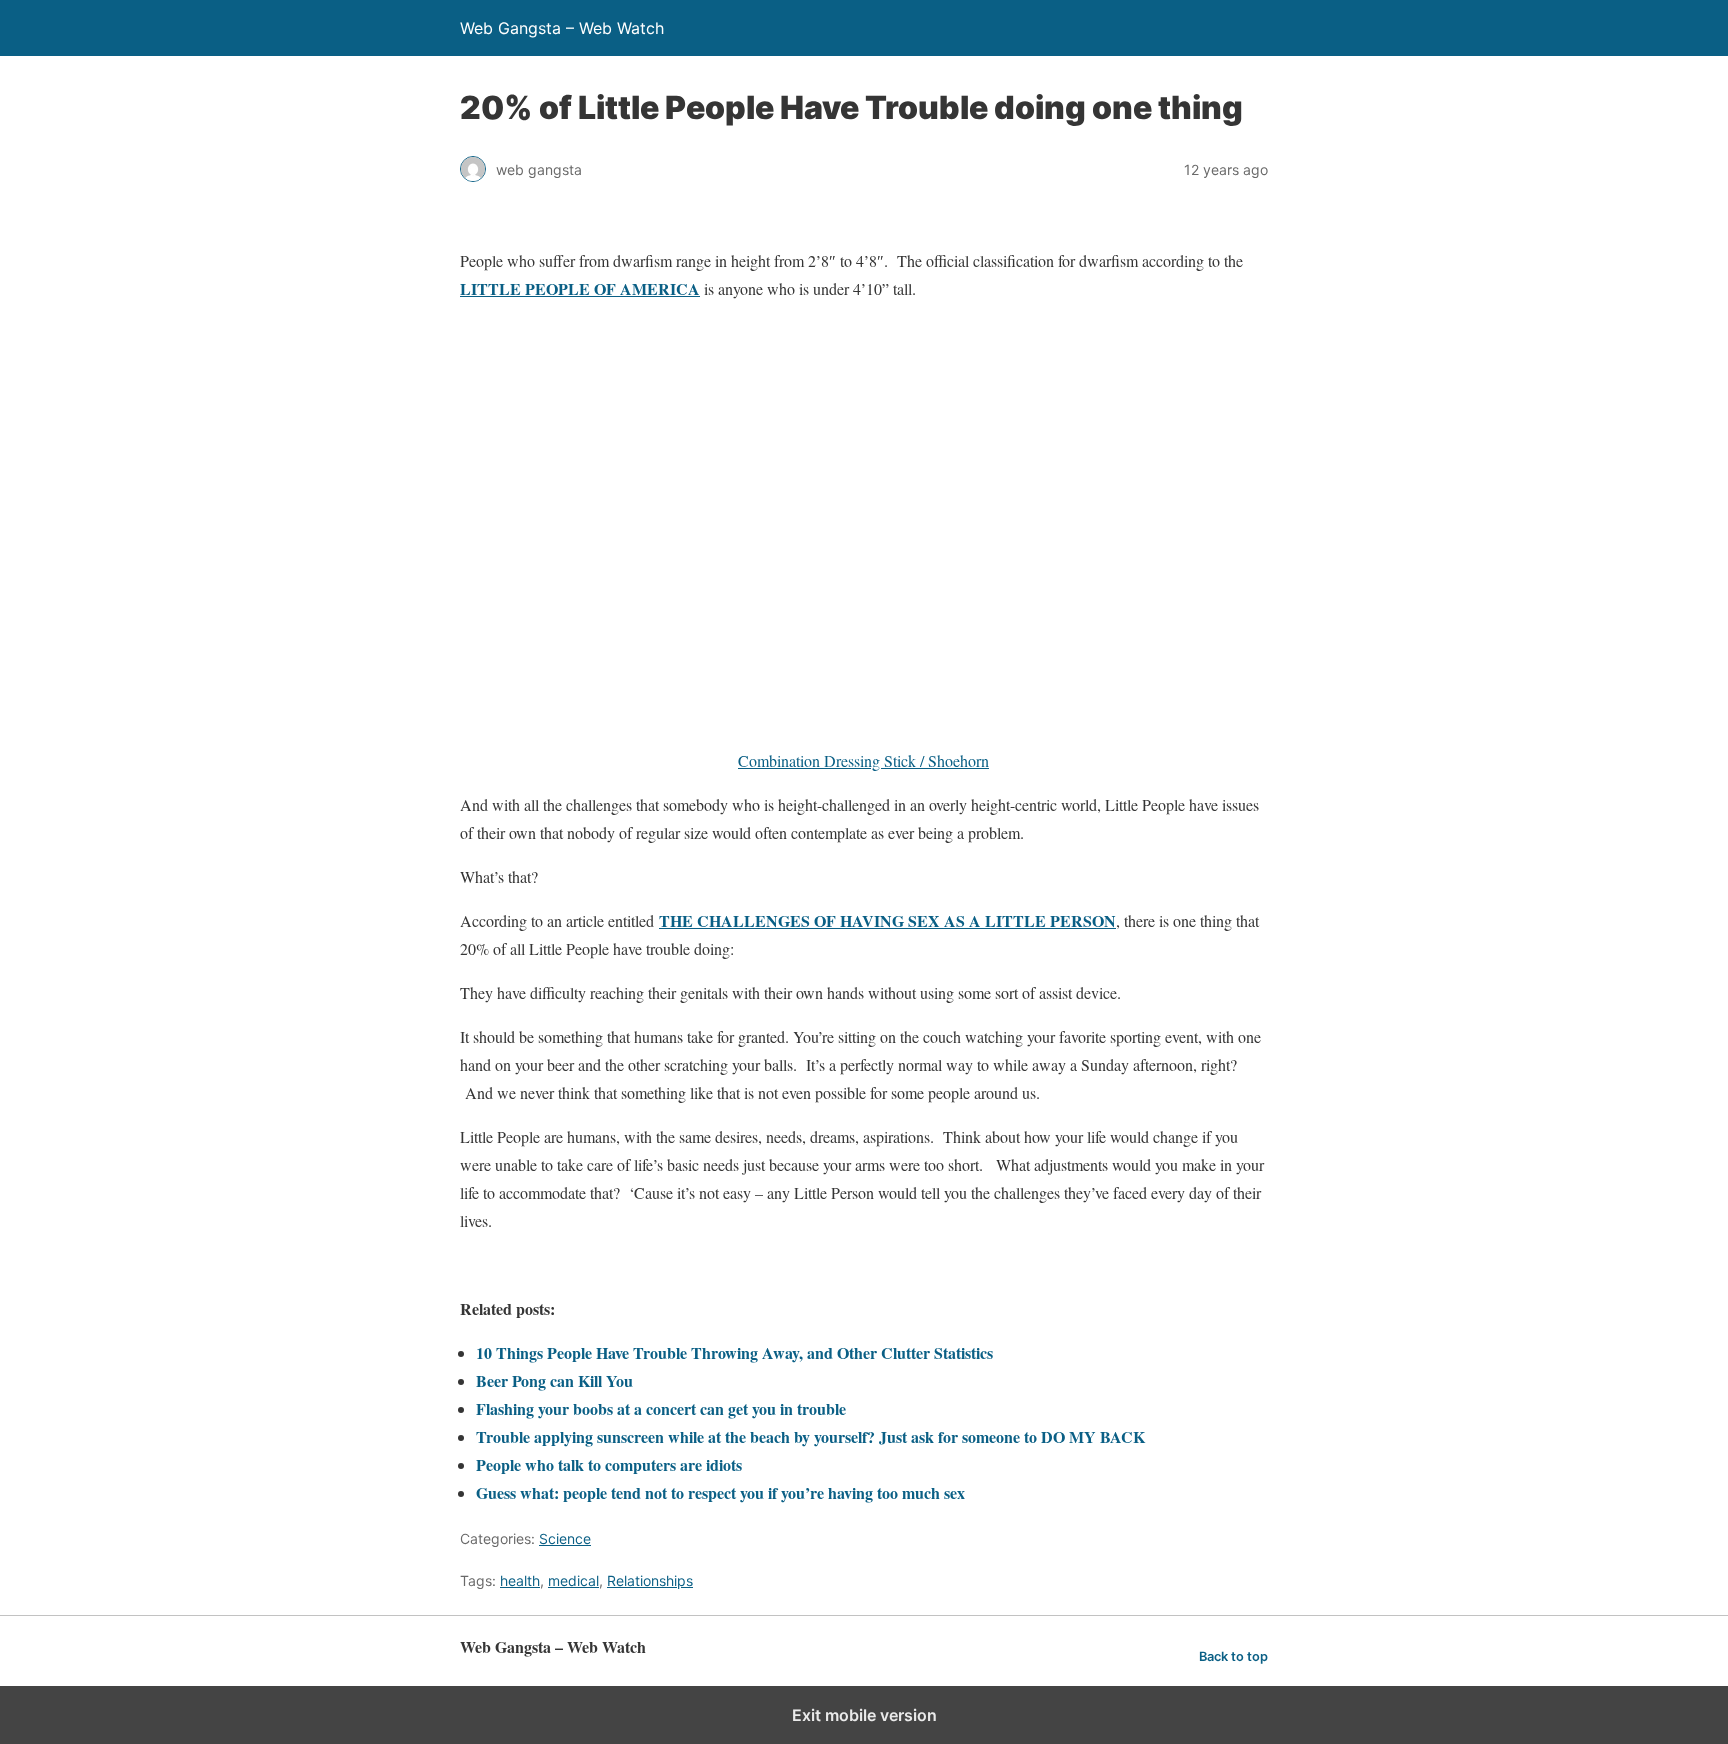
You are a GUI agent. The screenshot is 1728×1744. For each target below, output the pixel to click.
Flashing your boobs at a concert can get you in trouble (661, 1408)
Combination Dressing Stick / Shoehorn (863, 760)
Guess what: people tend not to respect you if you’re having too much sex (720, 1492)
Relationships (650, 1580)
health (520, 1580)
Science (565, 1538)
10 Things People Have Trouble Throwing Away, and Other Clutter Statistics (734, 1352)
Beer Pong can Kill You (554, 1380)
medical (573, 1580)
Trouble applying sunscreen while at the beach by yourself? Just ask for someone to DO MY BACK (810, 1436)
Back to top (1233, 1656)
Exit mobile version (864, 1715)
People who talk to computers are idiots (609, 1464)
